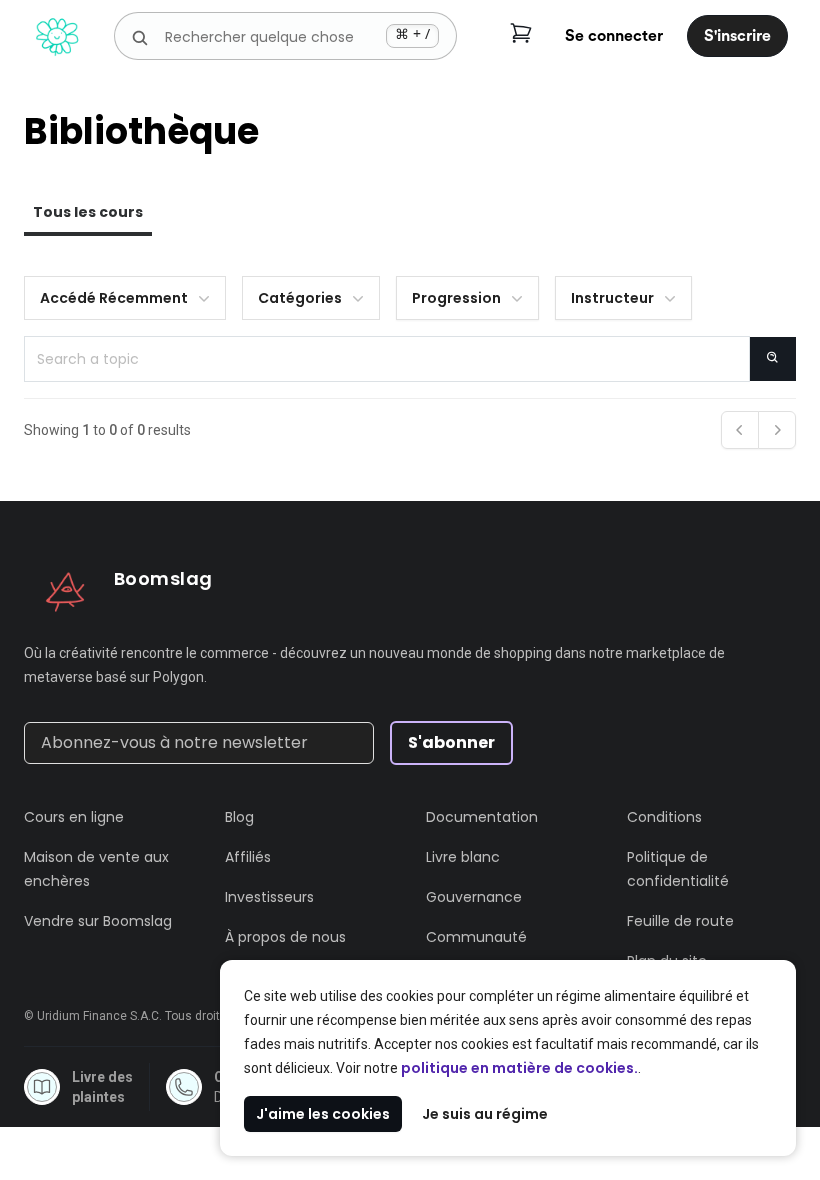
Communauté (476, 937)
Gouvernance (474, 897)
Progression (456, 298)
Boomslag (163, 578)
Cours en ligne (74, 817)
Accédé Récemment (114, 298)
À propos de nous (285, 937)
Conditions (664, 817)
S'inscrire (737, 36)
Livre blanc (463, 857)
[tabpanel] (410, 368)
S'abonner (451, 742)
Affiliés (248, 857)
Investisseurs (269, 897)
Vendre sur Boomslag (98, 921)
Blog (239, 817)
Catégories (300, 298)
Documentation (482, 817)
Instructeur (612, 298)
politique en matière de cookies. (519, 1068)
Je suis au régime (485, 1114)
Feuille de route (680, 921)
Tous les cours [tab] (88, 212)
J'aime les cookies (323, 1114)
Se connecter (614, 36)
